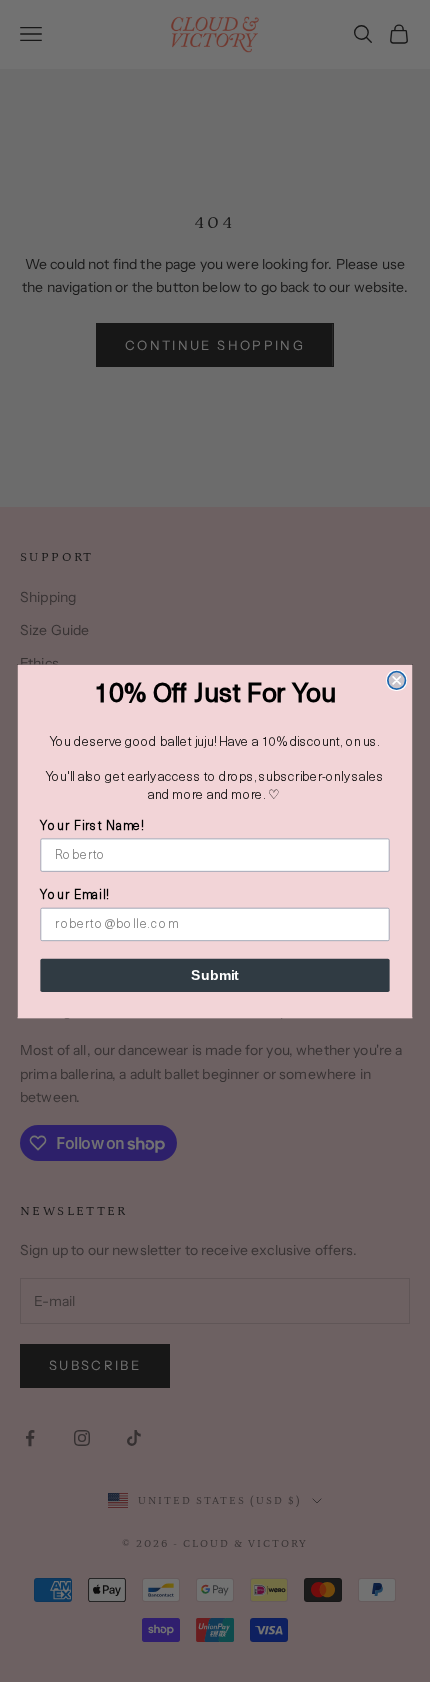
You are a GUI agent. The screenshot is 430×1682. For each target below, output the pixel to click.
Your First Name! (92, 826)
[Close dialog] (397, 680)
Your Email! (74, 895)
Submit (214, 974)
